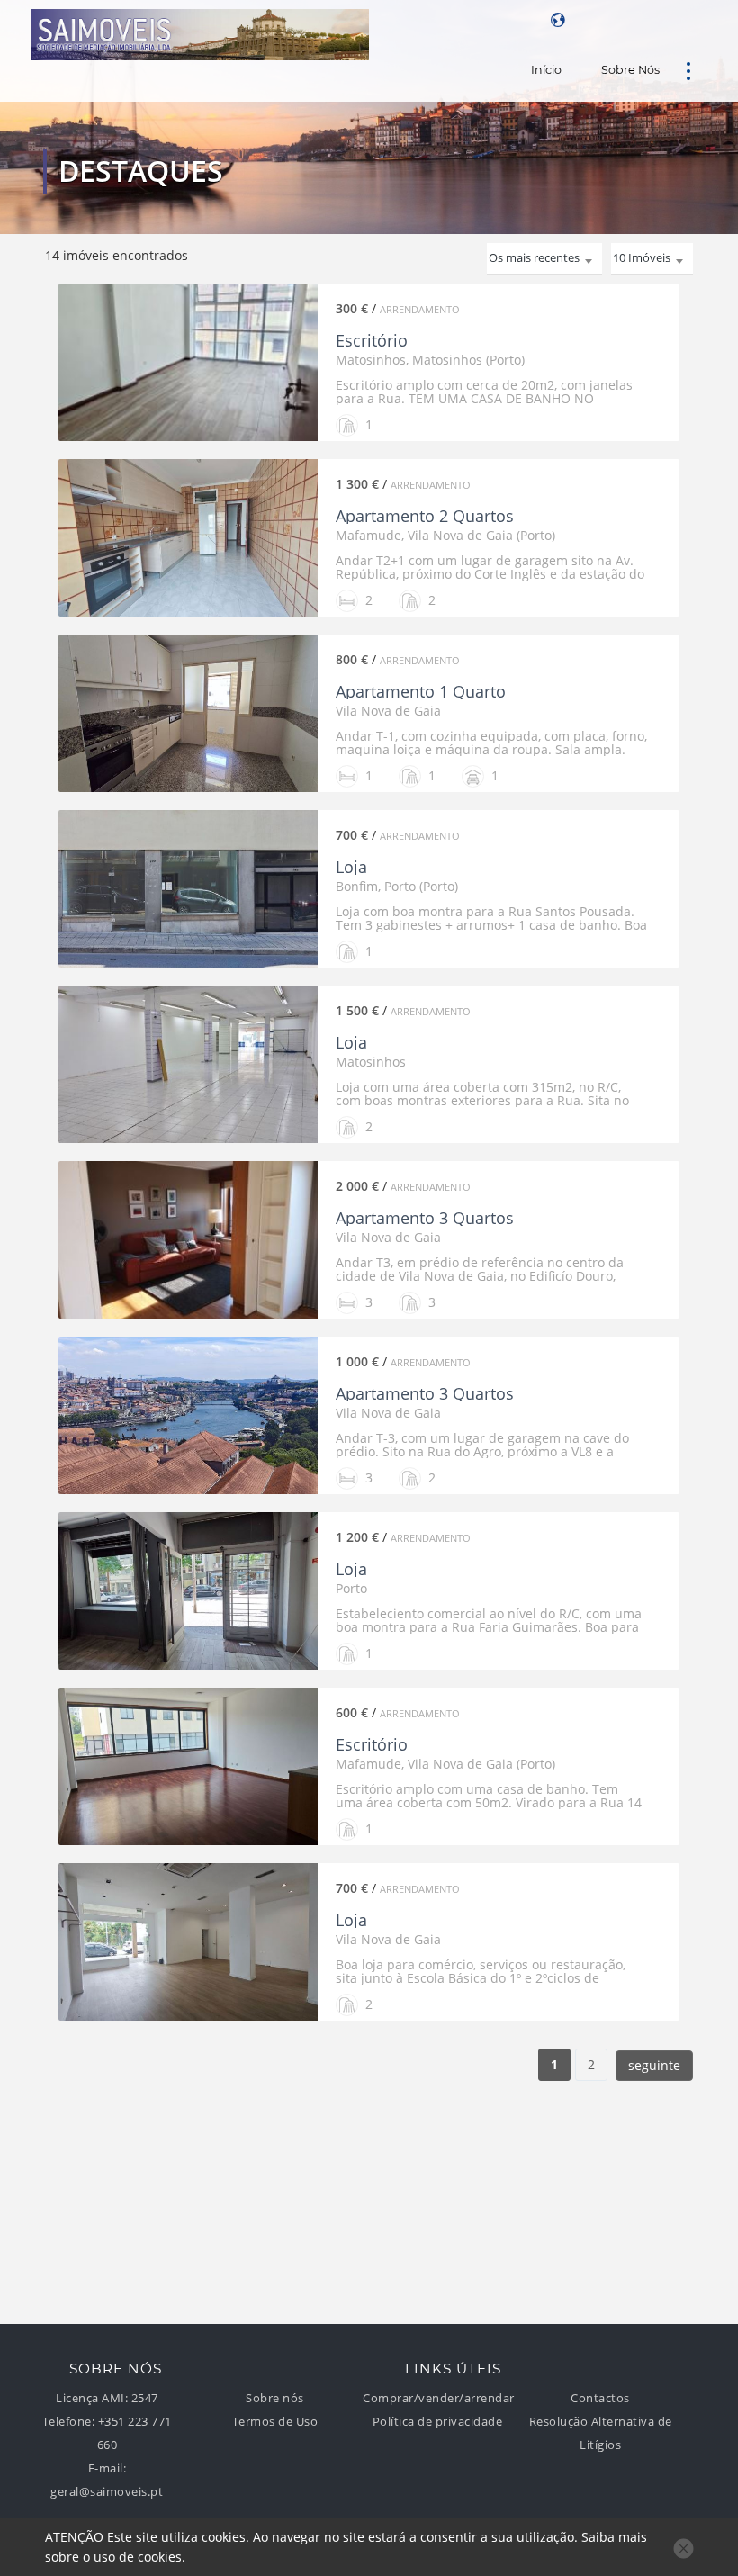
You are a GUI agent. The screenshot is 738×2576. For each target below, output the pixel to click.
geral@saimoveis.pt (107, 2492)
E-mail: (108, 2468)
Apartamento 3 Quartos (425, 1218)
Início (546, 70)
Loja (351, 867)
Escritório (372, 340)
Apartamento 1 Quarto (421, 691)
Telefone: (69, 2422)
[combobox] (652, 259)
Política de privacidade (438, 2422)
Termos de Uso (275, 2422)
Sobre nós (630, 70)
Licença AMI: (92, 2398)
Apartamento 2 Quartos (425, 516)
